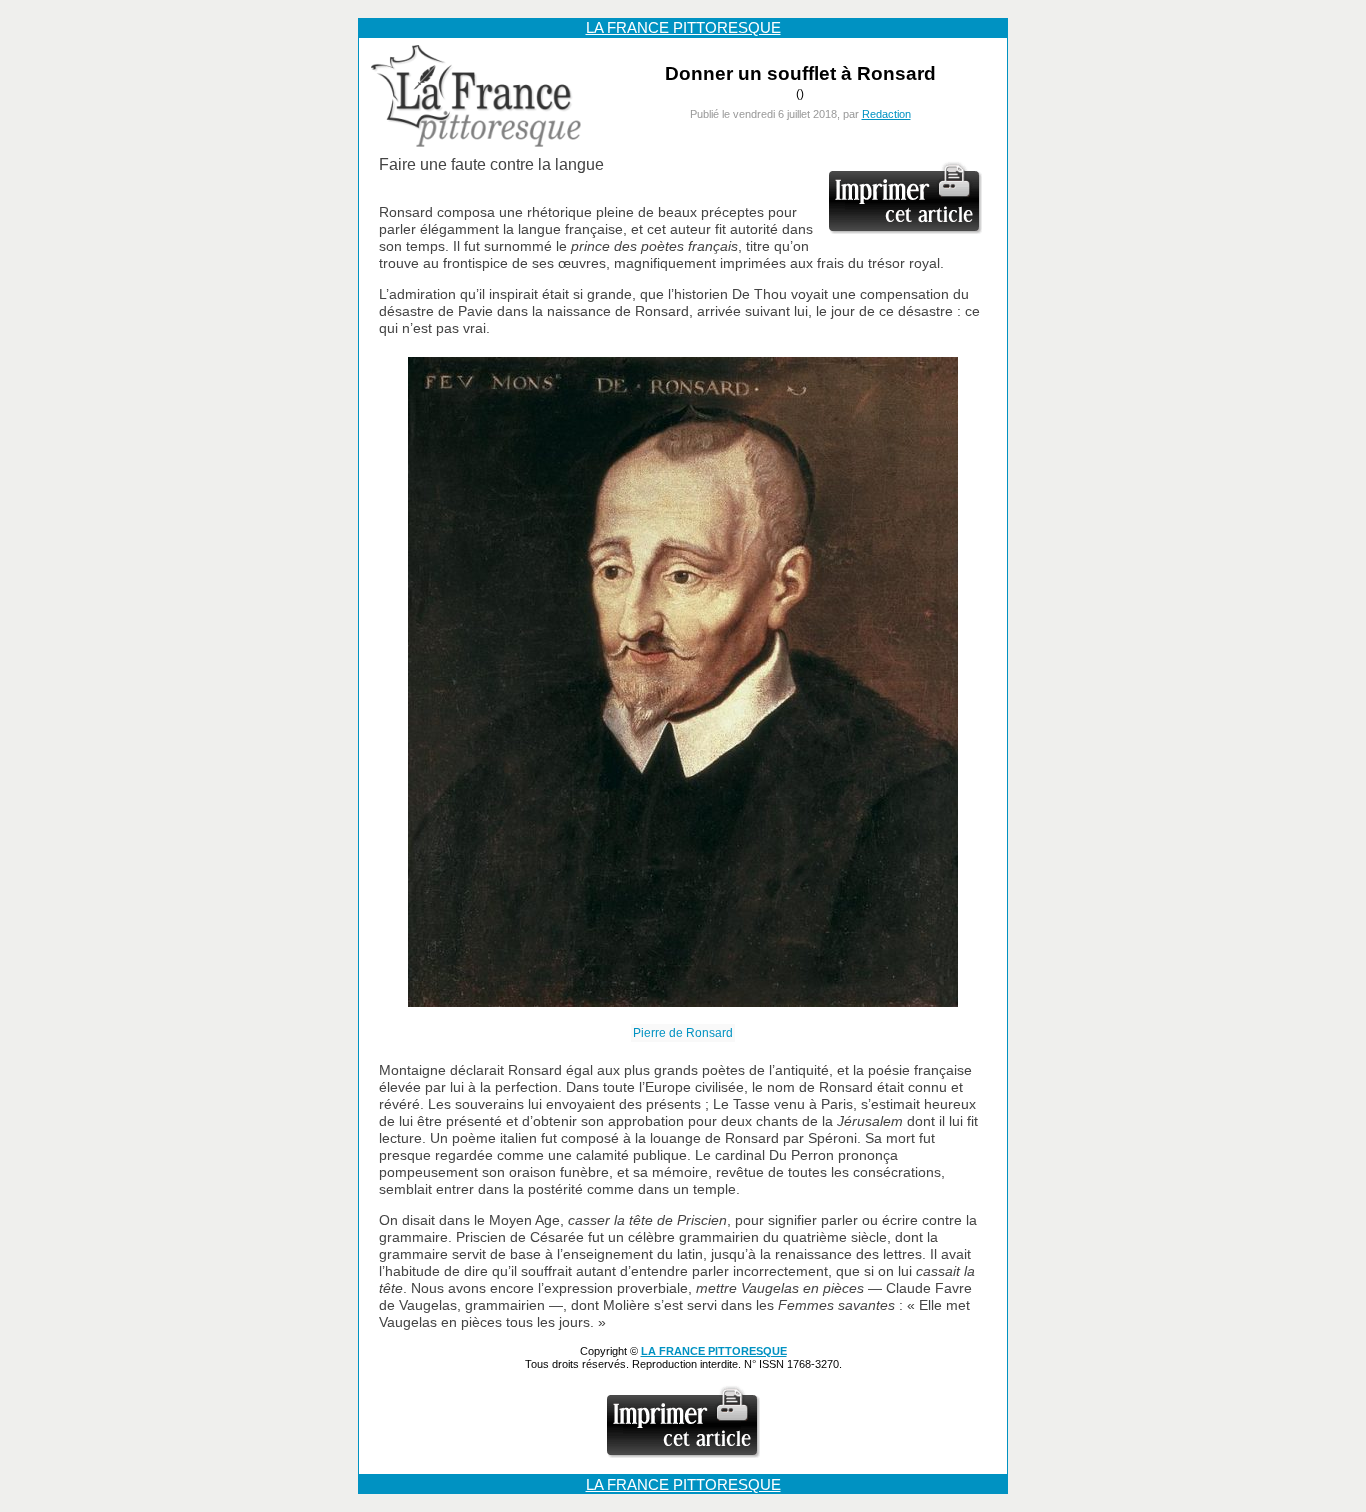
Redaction (886, 114)
